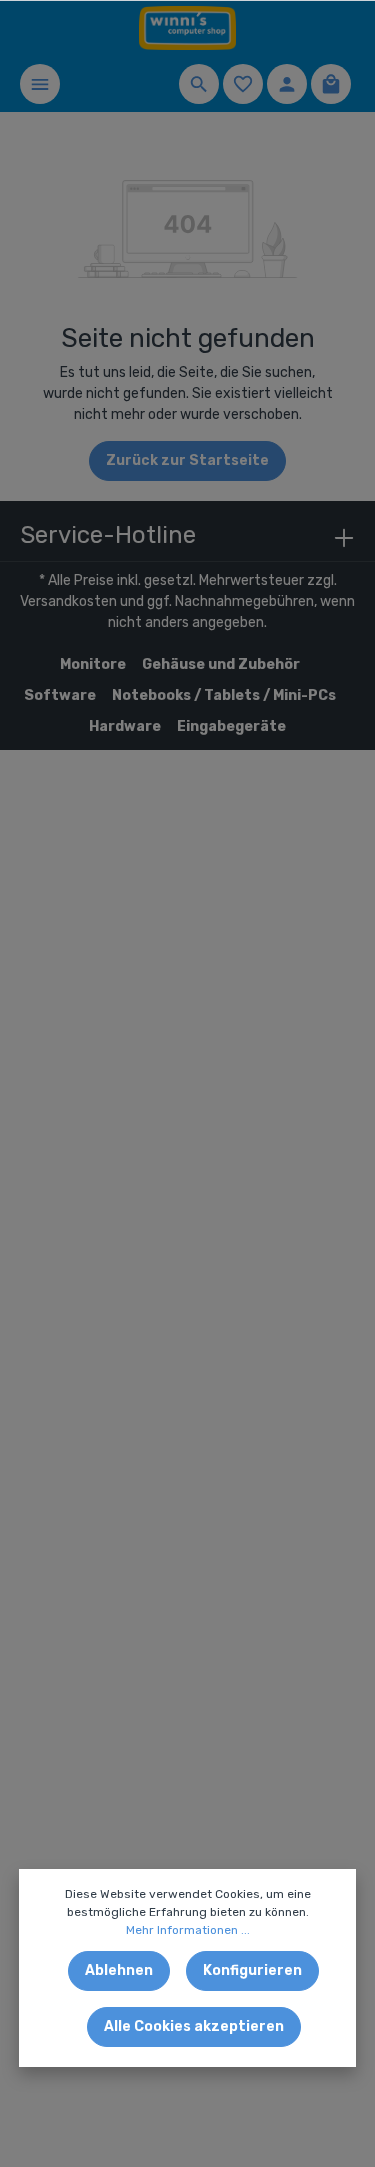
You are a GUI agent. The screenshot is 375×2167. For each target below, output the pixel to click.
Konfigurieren (252, 1970)
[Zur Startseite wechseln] (188, 28)
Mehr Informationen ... (188, 1930)
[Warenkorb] (331, 84)
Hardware (125, 726)
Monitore (93, 664)
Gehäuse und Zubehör (221, 664)
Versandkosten (68, 601)
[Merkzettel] (243, 84)
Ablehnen (119, 1970)
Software (60, 695)
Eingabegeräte (231, 726)
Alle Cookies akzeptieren (194, 2026)
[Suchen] (199, 84)
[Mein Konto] (287, 84)
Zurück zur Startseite (187, 460)
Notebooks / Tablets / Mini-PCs (224, 695)
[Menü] (40, 84)
